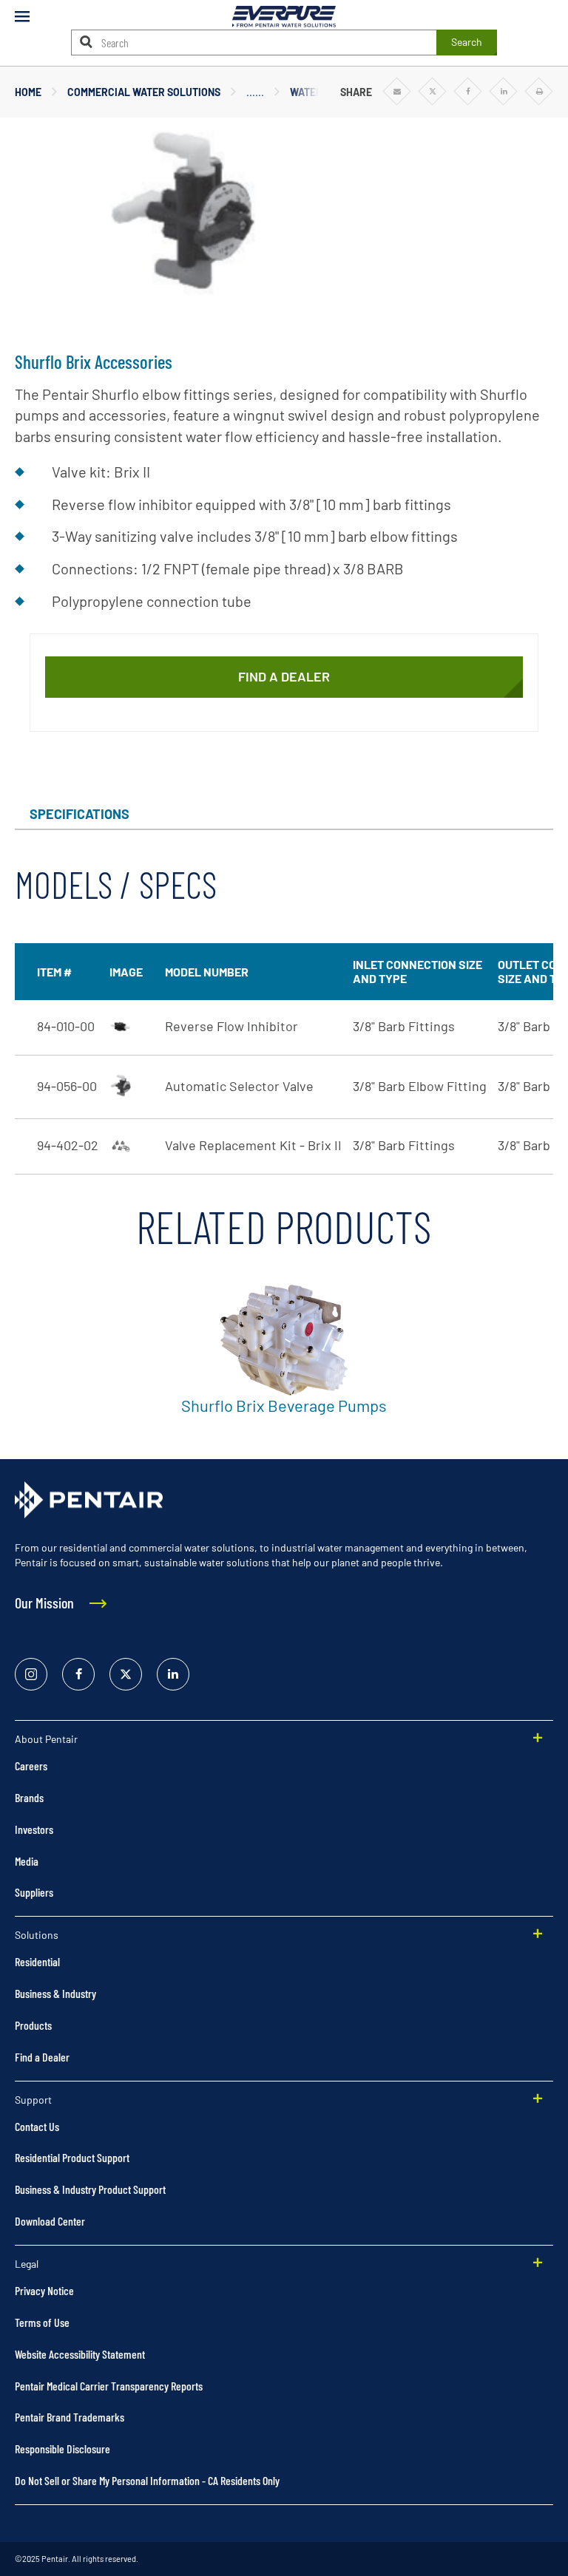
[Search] (86, 42)
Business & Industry (55, 1993)
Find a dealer (284, 676)
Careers (31, 1766)
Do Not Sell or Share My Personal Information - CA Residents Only (147, 2480)
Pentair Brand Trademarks (70, 2417)
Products (33, 2025)
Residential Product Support (72, 2157)
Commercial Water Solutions (144, 92)
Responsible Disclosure (62, 2448)
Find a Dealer (42, 2057)
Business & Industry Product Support (90, 2189)
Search (467, 42)
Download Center (50, 2221)
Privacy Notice (44, 2290)
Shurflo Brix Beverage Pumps (284, 1405)
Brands (29, 1797)
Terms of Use (42, 2322)
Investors (34, 1829)
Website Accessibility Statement (80, 2354)
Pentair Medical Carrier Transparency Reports (109, 2386)
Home (28, 92)
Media (27, 1861)
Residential (37, 1961)
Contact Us (37, 2126)
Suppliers (34, 1892)
